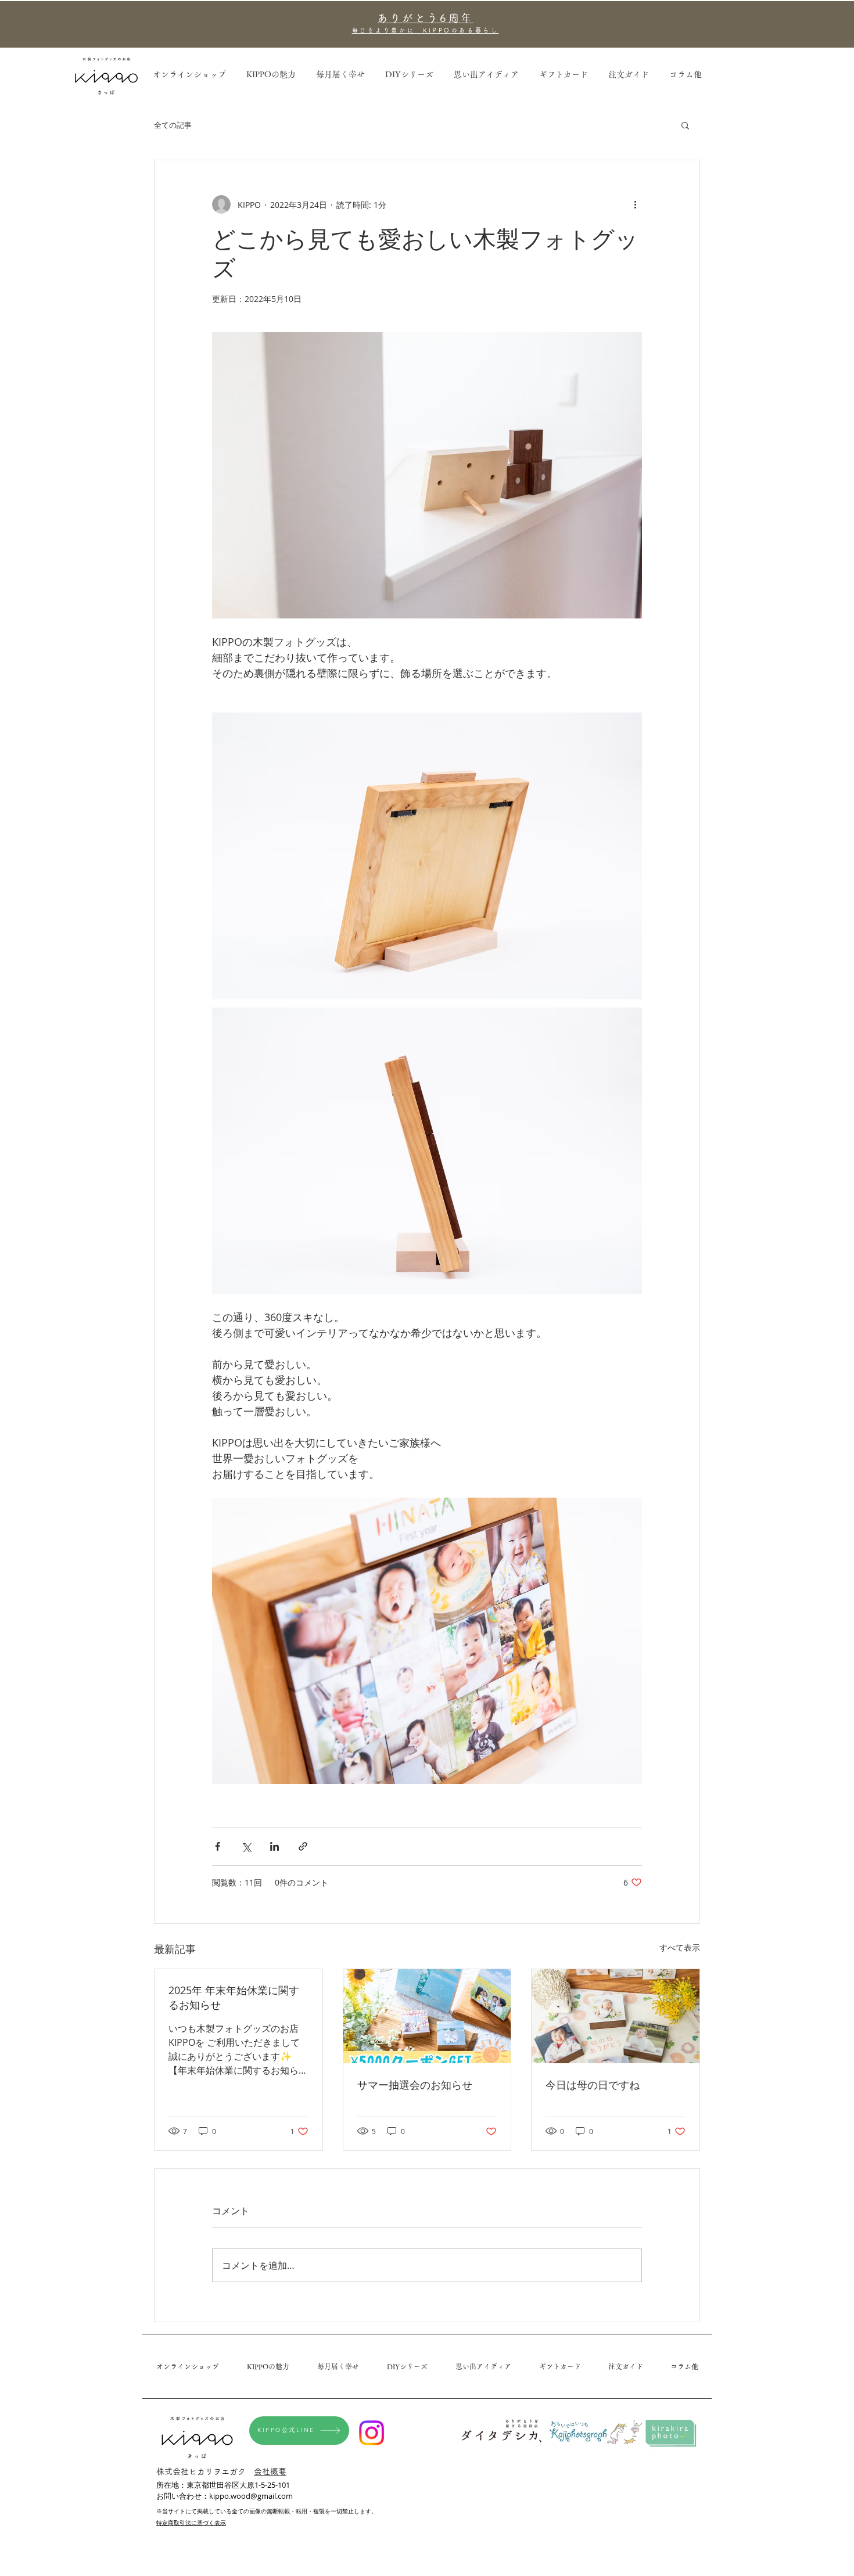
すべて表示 (680, 1947)
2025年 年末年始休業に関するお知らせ (234, 1997)
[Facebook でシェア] (218, 1846)
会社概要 (270, 2471)
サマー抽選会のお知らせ (415, 2085)
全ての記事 (173, 125)
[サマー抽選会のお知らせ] (427, 2016)
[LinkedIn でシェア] (274, 1846)
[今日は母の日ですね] (616, 2016)
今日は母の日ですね (593, 2085)
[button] (685, 75)
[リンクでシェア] (303, 1846)
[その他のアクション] (635, 204)
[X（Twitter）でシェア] (246, 1846)
